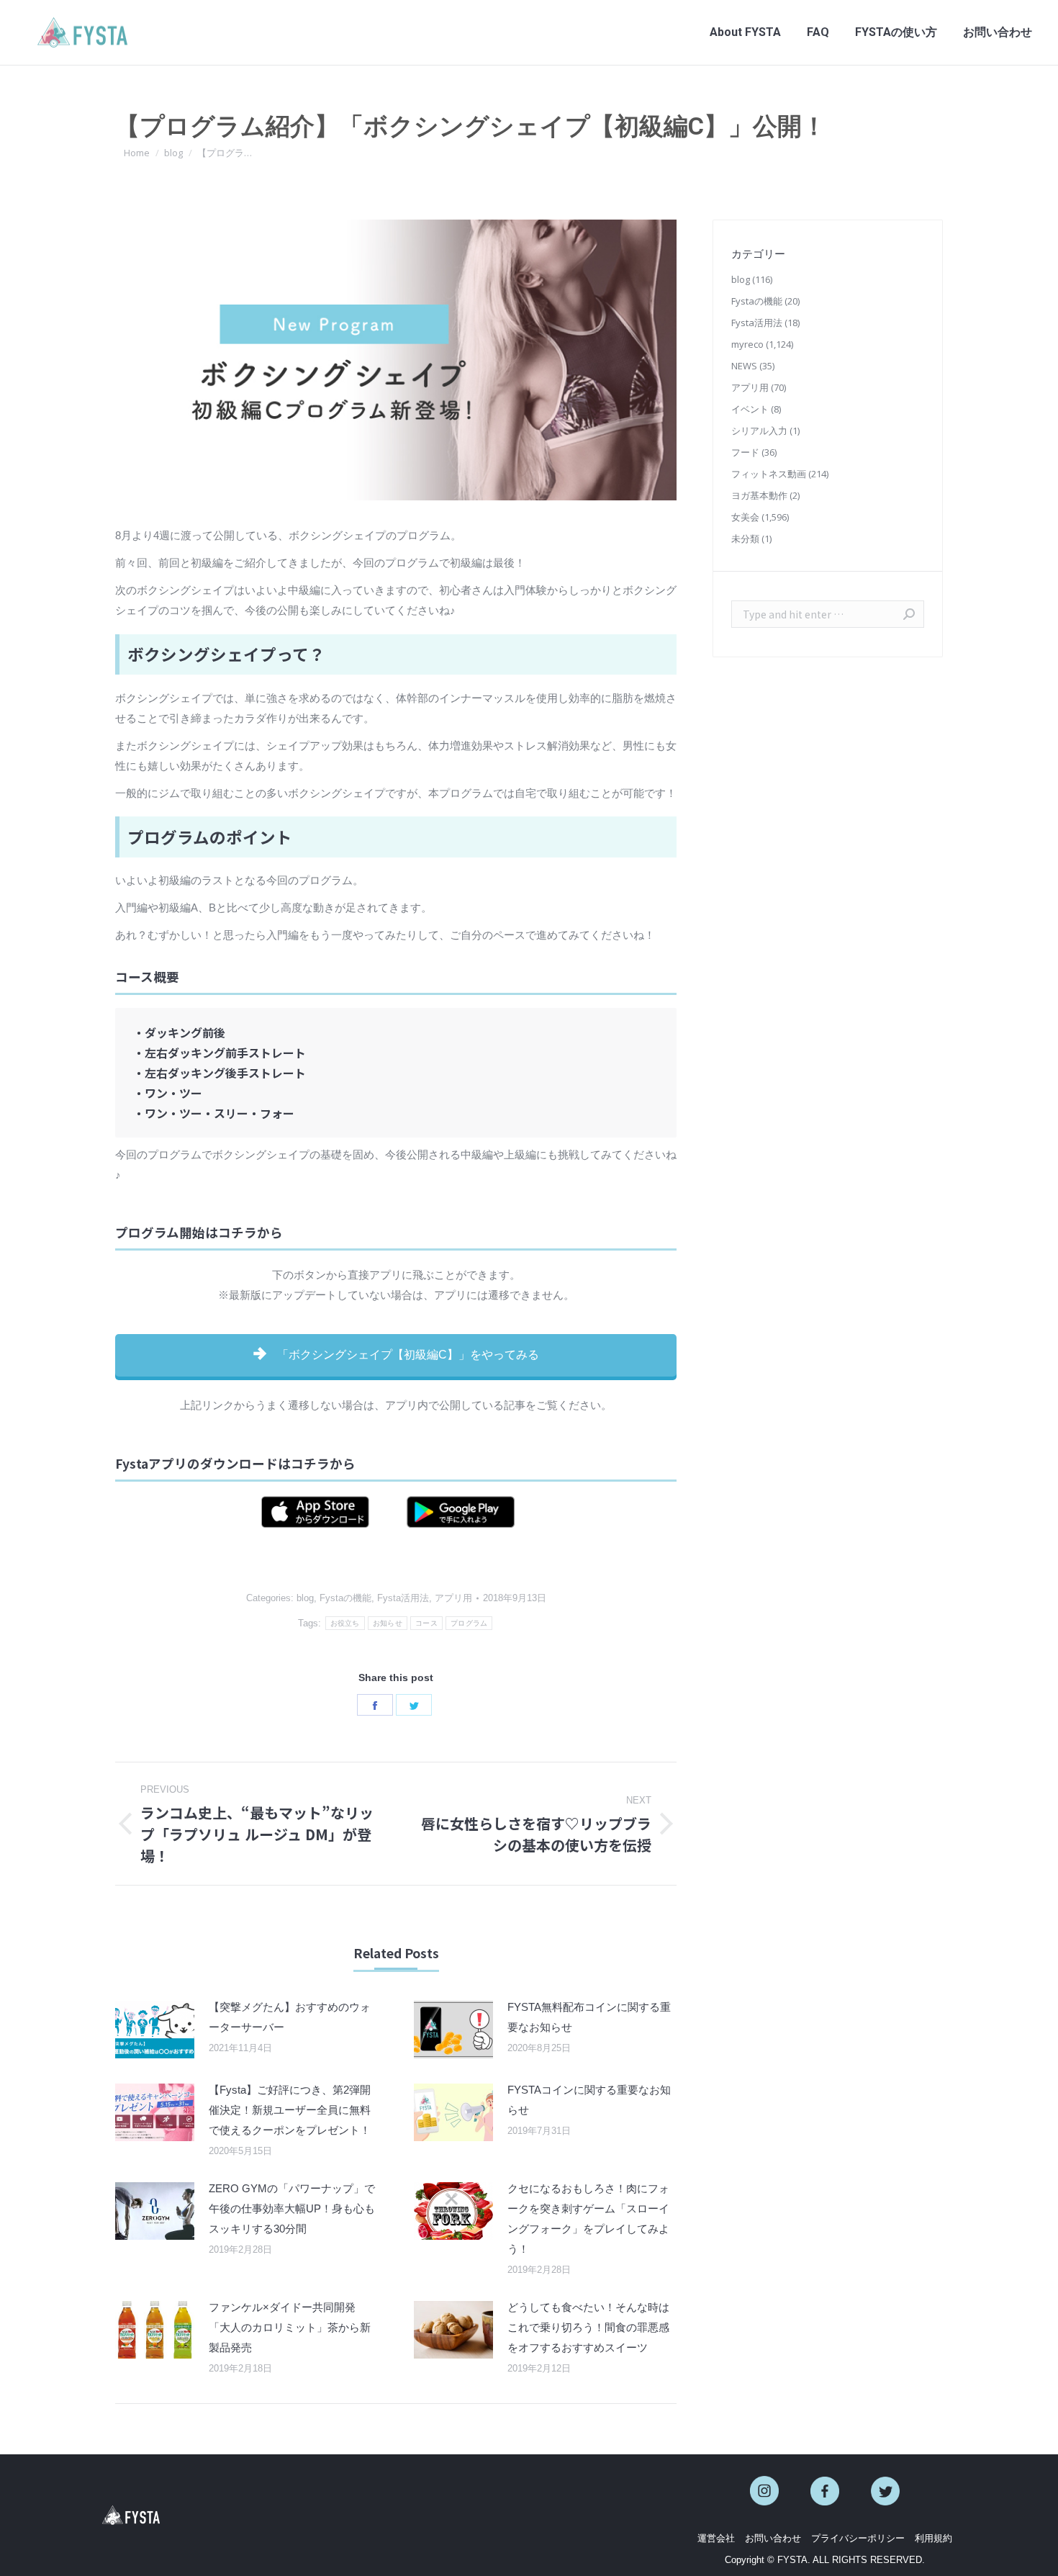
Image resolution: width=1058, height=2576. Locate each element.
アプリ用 (453, 1598)
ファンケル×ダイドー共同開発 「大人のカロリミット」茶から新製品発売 (290, 2327)
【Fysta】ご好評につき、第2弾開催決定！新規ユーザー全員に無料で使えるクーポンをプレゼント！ (290, 2110)
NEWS (744, 366)
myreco (747, 344)
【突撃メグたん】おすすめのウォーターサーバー (290, 2017)
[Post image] (155, 2030)
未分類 (745, 539)
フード (745, 452)
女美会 (745, 517)
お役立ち (345, 1623)
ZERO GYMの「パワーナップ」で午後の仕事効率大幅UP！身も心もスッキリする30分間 (292, 2208)
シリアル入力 (759, 431)
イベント (750, 409)
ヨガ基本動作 (759, 495)
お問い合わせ (773, 2538)
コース (426, 1623)
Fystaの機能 (345, 1598)
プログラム (469, 1623)
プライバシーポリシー (858, 2538)
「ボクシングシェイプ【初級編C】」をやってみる (407, 1355)
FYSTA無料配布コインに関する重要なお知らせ (589, 2017)
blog (305, 1598)
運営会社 (716, 2538)
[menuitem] (745, 32)
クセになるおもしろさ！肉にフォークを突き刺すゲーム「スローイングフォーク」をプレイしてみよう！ (588, 2219)
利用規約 (933, 2538)
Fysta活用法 (403, 1598)
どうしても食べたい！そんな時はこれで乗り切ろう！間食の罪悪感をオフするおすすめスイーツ (588, 2327)
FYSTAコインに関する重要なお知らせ (589, 2100)
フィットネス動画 (769, 474)
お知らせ (388, 1623)
